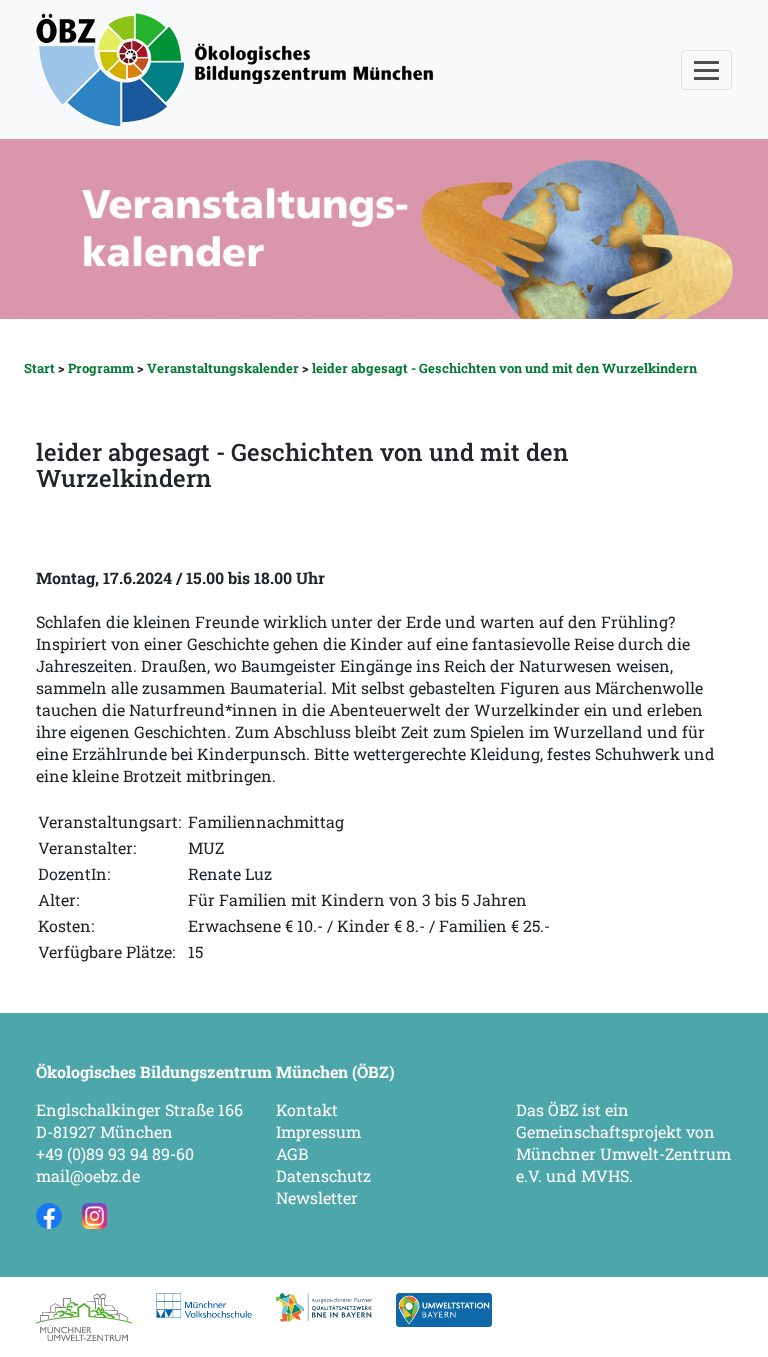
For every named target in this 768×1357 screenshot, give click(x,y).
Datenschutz (323, 1175)
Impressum (318, 1131)
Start (39, 368)
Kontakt (307, 1109)
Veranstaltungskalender (223, 368)
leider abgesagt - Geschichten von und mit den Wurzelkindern (504, 368)
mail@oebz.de (88, 1175)
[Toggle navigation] (706, 70)
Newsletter (317, 1197)
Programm (101, 368)
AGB (292, 1153)
